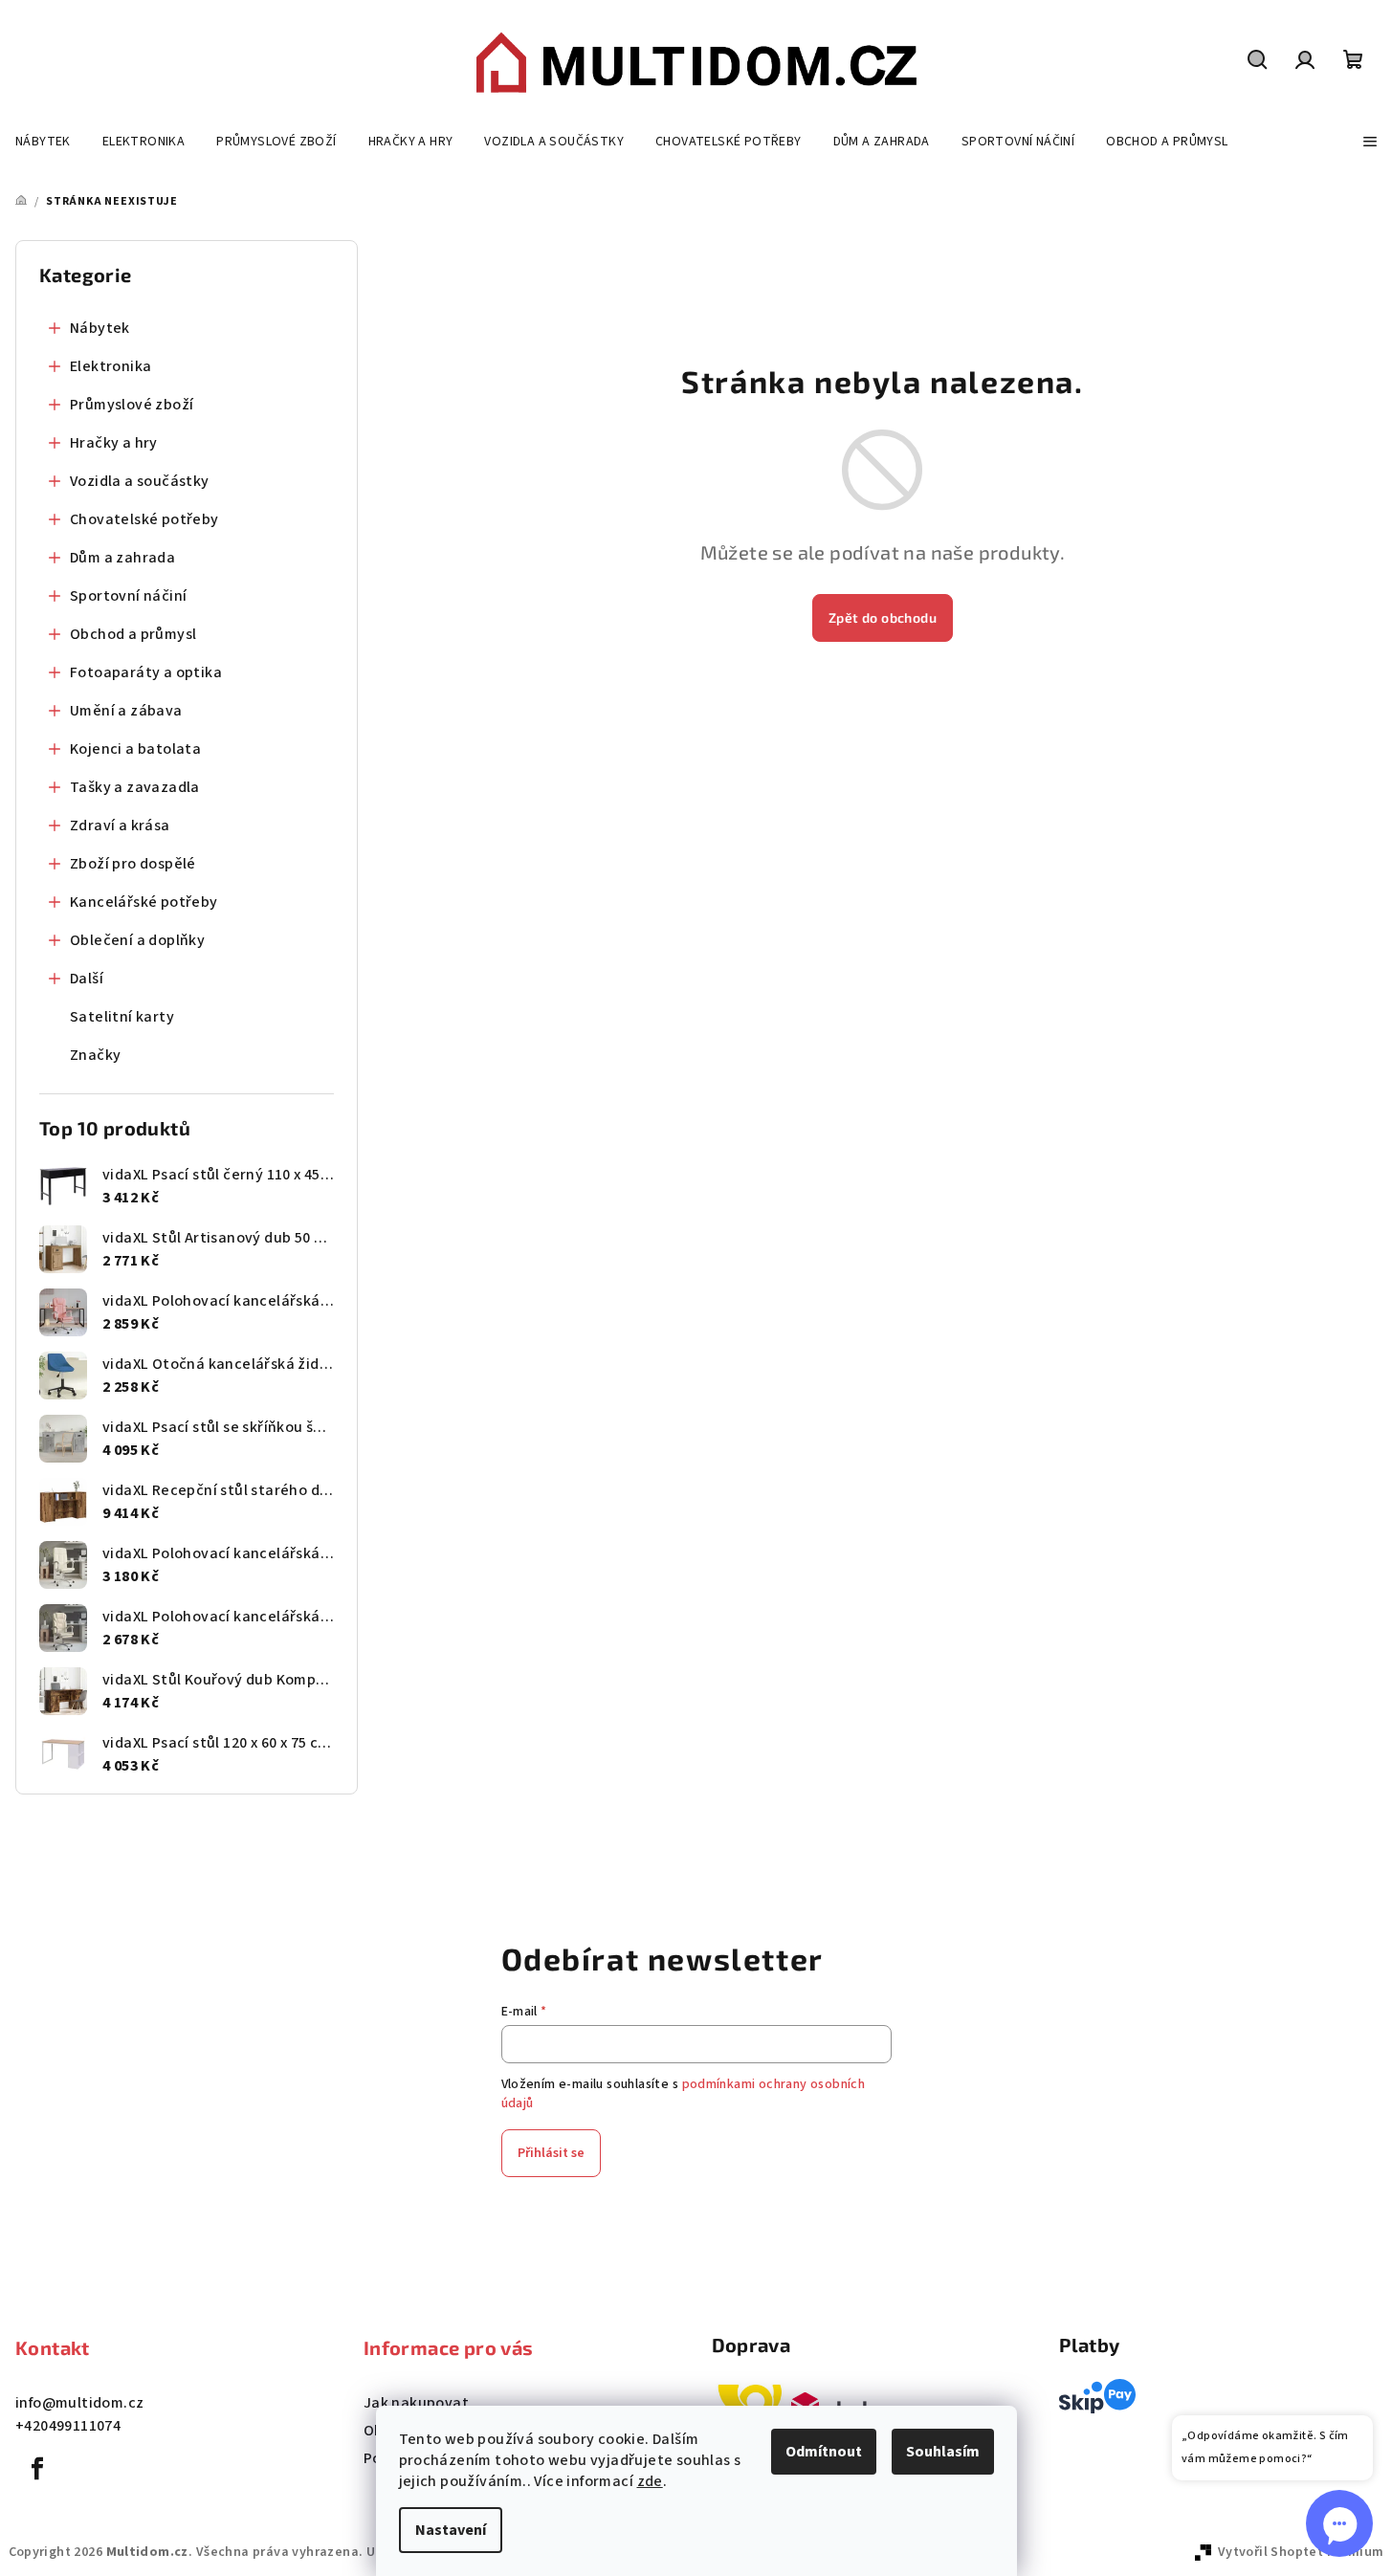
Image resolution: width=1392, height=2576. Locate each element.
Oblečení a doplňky (137, 940)
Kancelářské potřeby (144, 902)
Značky (95, 1055)
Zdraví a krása (120, 826)
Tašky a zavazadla (135, 787)
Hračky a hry (114, 443)
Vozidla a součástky (140, 481)
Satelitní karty (122, 1017)
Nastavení (451, 2530)
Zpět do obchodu (883, 617)
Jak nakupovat (416, 2403)
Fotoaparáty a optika (146, 672)
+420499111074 (68, 2426)
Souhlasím (943, 2452)
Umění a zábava (126, 711)
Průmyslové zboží (132, 405)
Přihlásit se (551, 2153)
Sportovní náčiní (128, 596)
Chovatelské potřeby (144, 519)
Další (87, 979)
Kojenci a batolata (135, 749)
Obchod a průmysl (133, 634)
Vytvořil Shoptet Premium (1301, 2552)
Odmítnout (824, 2452)
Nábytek (100, 328)
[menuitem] (43, 142)
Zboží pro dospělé (133, 864)
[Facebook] (37, 2469)
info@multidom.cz (79, 2403)
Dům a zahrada (122, 558)
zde (650, 2481)
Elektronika (110, 366)
